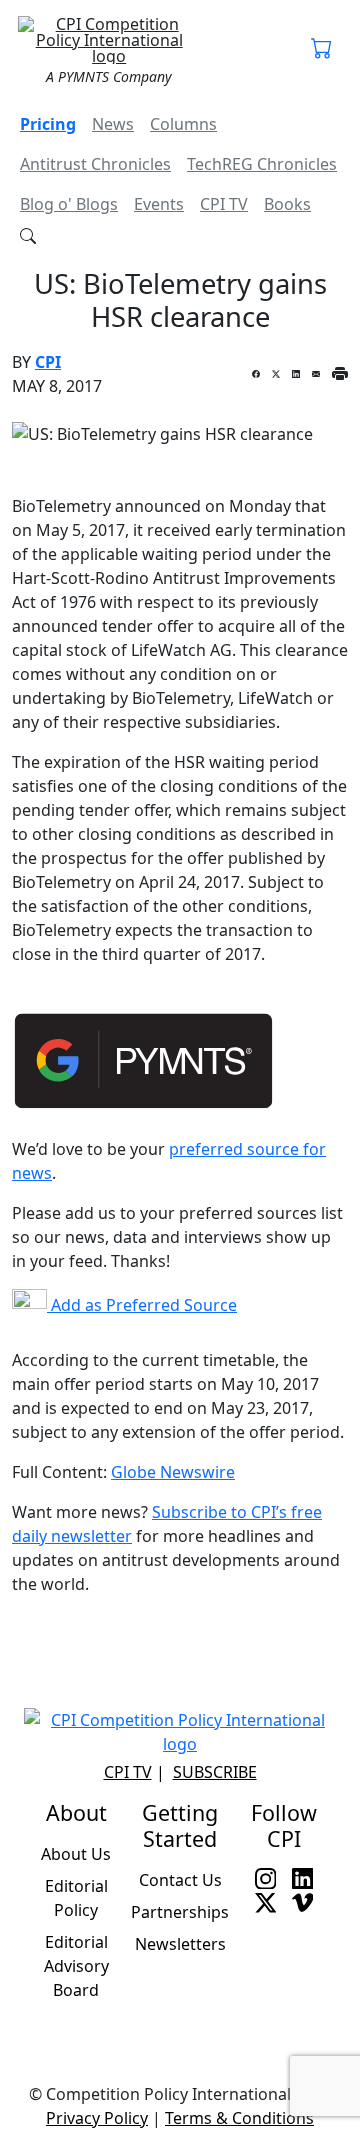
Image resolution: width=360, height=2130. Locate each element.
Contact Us (180, 1880)
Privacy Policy (97, 2118)
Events (159, 204)
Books (287, 204)
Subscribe (215, 1772)
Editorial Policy (76, 1898)
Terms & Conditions (239, 2118)
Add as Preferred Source (142, 1305)
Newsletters (180, 1944)
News (113, 124)
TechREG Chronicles (262, 164)
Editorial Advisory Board (76, 1966)
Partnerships (180, 1912)
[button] (321, 50)
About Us (76, 1854)
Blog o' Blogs (69, 204)
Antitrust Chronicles (95, 164)
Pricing (48, 124)
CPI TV (224, 204)
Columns (183, 124)
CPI (48, 362)
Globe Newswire (173, 1472)
